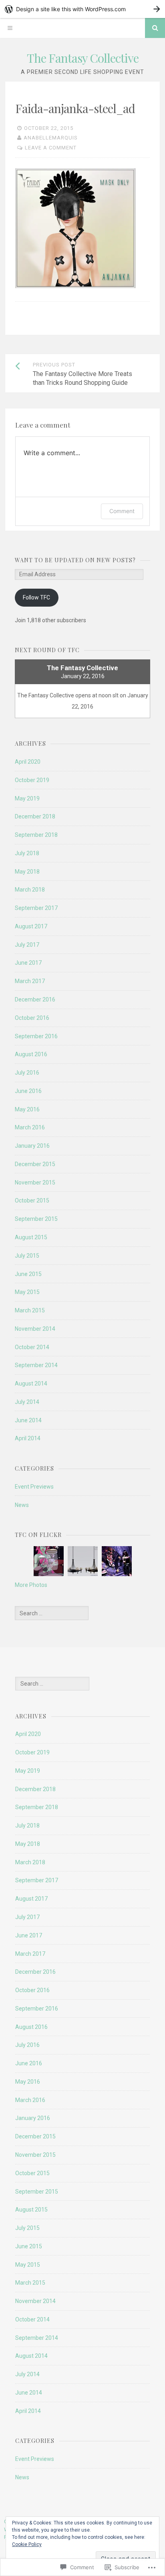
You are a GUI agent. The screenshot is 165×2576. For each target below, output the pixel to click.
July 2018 (27, 853)
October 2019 (32, 780)
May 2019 (27, 798)
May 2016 (27, 1109)
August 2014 (31, 1384)
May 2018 (27, 872)
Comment (122, 511)
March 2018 (30, 890)
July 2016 (27, 1073)
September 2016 (36, 1036)
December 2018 (35, 816)
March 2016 (30, 1127)
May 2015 (27, 1292)
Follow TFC (36, 597)
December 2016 (35, 999)
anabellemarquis (51, 138)
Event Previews (34, 1487)
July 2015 (27, 1256)
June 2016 (28, 1091)
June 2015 (28, 1274)
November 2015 (35, 1182)
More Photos (31, 1585)
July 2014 (27, 1402)
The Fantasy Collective (83, 58)
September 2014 (36, 1365)
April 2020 (28, 762)
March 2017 (30, 981)
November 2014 (35, 1329)
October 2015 (32, 1200)
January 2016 (32, 1146)
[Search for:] (52, 1613)
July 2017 (27, 945)
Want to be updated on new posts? (75, 560)
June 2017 (28, 963)
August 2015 (31, 1237)
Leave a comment (51, 148)
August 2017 (31, 926)
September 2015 (36, 1219)
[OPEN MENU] (10, 28)
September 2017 (36, 908)
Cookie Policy (27, 2544)
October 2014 (32, 1347)
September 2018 (36, 835)
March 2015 (30, 1310)
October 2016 (32, 1018)
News (22, 1505)
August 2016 (31, 1054)
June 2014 (28, 1420)
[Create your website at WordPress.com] (82, 9)
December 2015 (35, 1164)
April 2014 (28, 1438)
